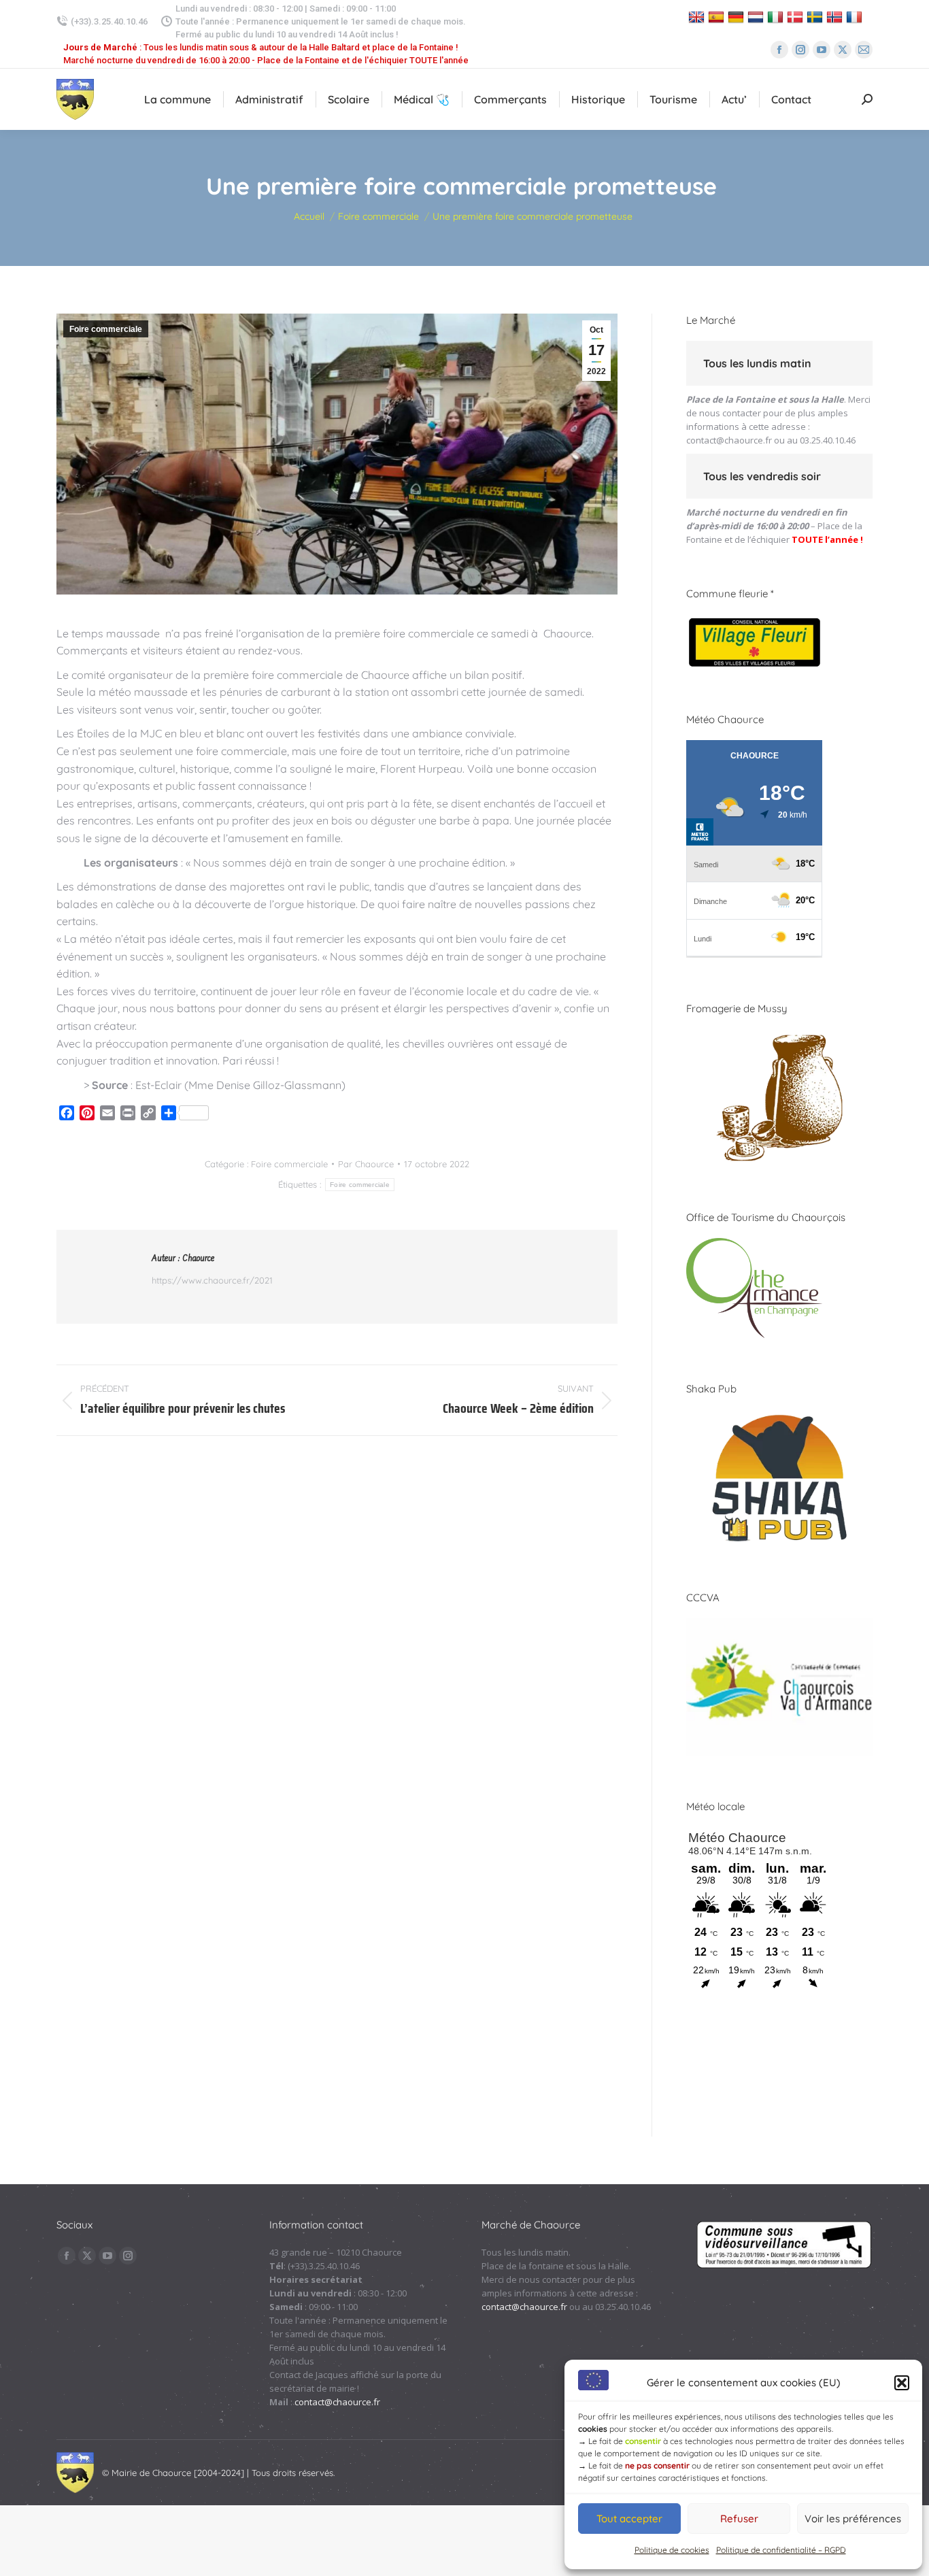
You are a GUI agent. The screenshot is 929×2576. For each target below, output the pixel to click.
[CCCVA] (779, 1752)
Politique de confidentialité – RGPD (781, 2550)
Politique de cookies (672, 2550)
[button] (902, 2383)
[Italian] (777, 17)
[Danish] (797, 17)
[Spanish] (718, 17)
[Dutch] (757, 17)
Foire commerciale (106, 329)
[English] (698, 17)
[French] (856, 17)
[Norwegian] (836, 17)
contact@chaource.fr (729, 440)
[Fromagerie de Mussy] (779, 1163)
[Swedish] (816, 17)
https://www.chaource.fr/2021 (212, 1280)
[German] (738, 17)
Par (366, 1164)
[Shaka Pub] (779, 1543)
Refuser (739, 2519)
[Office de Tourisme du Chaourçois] (754, 1335)
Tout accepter (629, 2519)
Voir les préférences (853, 2519)
